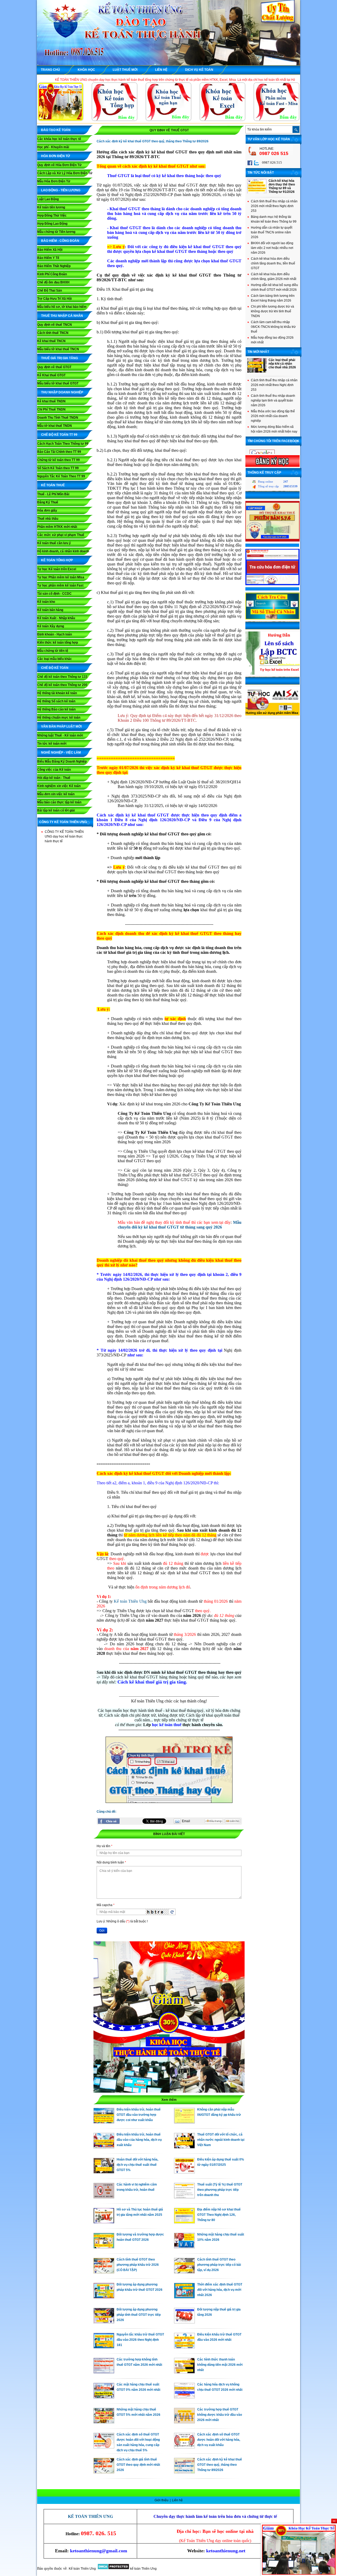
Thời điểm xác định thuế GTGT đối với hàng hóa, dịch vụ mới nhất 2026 (220, 2290)
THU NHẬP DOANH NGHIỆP (62, 392)
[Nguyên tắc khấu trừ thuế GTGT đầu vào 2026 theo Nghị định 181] (104, 2347)
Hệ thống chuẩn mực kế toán (59, 718)
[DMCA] (113, 2569)
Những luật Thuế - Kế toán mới (60, 735)
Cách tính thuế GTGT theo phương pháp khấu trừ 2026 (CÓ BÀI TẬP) (138, 2265)
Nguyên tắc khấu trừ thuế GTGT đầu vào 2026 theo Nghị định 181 (140, 2340)
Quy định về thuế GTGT (54, 367)
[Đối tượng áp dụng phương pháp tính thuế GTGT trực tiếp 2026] (104, 2322)
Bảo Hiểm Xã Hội (50, 250)
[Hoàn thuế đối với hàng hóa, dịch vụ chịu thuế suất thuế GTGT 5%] (104, 2172)
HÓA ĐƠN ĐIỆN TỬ (56, 156)
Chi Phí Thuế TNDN (51, 409)
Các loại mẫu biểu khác (54, 659)
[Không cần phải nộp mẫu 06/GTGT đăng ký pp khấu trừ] (184, 2122)
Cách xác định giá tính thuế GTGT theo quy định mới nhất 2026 (138, 2465)
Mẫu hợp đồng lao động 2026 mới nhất (272, 340)
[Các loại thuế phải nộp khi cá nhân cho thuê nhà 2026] (257, 372)
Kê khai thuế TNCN (51, 341)
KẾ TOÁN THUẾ (53, 485)
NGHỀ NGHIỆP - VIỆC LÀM (61, 753)
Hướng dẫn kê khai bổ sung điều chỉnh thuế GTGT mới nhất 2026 (274, 287)
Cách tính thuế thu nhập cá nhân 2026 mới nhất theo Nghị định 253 (274, 206)
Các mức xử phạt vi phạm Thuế (61, 535)
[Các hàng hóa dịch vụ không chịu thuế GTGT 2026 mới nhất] (184, 2397)
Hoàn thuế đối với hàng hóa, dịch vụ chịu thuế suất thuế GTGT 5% (137, 2165)
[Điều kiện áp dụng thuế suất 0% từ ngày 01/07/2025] (184, 2172)
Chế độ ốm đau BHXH (53, 282)
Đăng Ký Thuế (48, 502)
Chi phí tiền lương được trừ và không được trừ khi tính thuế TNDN (272, 311)
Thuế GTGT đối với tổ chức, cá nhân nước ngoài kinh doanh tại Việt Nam (221, 2140)
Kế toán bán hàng (50, 610)
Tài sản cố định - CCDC (54, 594)
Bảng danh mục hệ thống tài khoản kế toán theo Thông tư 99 (274, 219)
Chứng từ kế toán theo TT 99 (58, 460)
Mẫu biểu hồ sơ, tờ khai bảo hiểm (62, 307)
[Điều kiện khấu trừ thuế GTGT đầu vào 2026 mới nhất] (184, 2347)
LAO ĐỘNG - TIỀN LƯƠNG (61, 190)
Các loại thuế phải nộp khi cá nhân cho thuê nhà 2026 (282, 364)
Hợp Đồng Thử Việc (52, 215)
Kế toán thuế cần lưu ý (54, 543)
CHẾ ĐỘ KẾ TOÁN (55, 668)
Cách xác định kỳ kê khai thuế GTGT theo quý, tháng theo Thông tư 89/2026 (220, 2465)
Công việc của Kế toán (54, 770)
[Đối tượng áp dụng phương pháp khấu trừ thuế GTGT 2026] (104, 2297)
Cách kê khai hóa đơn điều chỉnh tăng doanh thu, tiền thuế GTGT (273, 263)
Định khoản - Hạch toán (54, 634)
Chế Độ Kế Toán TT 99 (59, 435)
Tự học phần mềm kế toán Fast (60, 585)
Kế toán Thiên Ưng (130, 1601)
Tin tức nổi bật (261, 173)
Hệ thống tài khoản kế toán (57, 693)
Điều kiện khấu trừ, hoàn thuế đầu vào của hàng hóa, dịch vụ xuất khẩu (139, 2140)
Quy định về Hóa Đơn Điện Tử (59, 165)
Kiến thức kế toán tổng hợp (58, 643)
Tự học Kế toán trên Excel (57, 569)
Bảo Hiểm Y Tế (48, 258)
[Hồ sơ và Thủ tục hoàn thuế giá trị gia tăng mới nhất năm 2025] (104, 2222)
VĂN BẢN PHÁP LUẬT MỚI (61, 726)
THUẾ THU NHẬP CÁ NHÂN (62, 316)
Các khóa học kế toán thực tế (59, 139)
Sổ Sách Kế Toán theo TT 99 (58, 468)
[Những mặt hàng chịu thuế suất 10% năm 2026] (184, 2247)
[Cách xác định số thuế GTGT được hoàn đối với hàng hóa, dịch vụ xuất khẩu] (184, 2447)
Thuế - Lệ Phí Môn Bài (53, 494)
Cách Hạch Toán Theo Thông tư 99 (63, 444)
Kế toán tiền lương (51, 207)
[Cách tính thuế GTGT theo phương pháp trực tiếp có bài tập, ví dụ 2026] (184, 2272)
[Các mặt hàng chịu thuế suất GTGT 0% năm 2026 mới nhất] (104, 2397)
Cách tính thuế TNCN (53, 333)
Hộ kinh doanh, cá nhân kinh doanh (63, 551)
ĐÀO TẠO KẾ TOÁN (56, 130)
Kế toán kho (46, 602)
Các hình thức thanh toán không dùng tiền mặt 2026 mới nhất (220, 2365)
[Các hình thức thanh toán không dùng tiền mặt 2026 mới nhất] (184, 2372)
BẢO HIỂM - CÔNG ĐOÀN (60, 241)
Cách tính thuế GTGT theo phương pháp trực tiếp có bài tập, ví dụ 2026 (219, 2265)
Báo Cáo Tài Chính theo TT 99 (59, 452)
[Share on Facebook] (109, 1821)
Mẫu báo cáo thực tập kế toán (59, 802)
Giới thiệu (162, 2500)
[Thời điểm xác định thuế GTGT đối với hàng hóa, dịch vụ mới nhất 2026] (184, 2297)
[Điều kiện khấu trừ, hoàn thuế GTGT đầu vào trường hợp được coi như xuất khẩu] (104, 2122)
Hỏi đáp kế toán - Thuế (54, 778)
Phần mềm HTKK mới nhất (57, 527)
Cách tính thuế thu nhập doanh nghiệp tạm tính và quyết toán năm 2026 (273, 400)
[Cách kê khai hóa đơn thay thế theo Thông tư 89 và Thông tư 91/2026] (257, 192)
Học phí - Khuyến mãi (53, 147)
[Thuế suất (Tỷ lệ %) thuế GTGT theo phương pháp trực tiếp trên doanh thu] (184, 2197)
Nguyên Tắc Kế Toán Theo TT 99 (61, 476)
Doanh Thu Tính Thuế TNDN (58, 418)
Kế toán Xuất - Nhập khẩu (56, 618)
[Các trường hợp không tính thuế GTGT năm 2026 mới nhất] (104, 2372)
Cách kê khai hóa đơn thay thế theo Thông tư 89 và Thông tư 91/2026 (282, 186)
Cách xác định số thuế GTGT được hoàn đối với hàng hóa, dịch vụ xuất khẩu (219, 2440)
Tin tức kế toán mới (52, 744)
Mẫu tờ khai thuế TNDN (54, 426)
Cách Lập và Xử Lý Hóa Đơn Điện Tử (65, 173)
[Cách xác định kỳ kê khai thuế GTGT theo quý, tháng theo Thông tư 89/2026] (184, 2472)
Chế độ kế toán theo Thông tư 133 (62, 677)
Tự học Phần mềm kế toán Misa (61, 577)
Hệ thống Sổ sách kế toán (56, 701)
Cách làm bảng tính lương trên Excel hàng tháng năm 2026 (273, 298)
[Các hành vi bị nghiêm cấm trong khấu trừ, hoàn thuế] (104, 2197)
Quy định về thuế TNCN (54, 325)
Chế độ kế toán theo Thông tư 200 (62, 685)
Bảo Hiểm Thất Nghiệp (54, 266)
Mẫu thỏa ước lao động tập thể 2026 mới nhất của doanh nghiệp (273, 416)
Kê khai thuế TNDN (51, 401)
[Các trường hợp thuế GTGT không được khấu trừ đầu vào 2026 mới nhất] (184, 2422)
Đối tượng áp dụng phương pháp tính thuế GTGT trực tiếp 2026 (139, 2315)
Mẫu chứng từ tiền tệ (53, 651)
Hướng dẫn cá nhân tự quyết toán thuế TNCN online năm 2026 (272, 232)
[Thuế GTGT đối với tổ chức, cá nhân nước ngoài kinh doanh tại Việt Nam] (184, 2147)
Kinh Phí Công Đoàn (52, 274)
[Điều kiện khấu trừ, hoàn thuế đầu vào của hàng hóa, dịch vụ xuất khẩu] (104, 2147)
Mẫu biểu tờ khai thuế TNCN (58, 349)
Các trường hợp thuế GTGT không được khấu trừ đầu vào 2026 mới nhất (220, 2415)
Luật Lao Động (48, 199)
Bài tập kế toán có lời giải (56, 810)
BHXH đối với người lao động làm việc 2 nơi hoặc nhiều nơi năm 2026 (272, 248)
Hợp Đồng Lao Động (52, 224)
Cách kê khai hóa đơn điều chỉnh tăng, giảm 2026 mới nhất (274, 277)
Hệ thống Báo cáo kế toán (56, 709)
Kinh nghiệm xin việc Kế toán (59, 786)
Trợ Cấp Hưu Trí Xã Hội (54, 299)
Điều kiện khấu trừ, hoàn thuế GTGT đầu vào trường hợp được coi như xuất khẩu (139, 2115)
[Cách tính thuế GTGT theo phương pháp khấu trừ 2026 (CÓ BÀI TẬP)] (104, 2272)
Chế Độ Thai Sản (49, 290)
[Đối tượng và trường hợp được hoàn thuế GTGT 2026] (104, 2247)
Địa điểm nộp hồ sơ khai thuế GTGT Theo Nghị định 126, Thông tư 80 (219, 2215)
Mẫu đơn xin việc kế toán (56, 794)
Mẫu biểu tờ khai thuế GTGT (58, 383)
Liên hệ (177, 2500)
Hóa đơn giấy (47, 510)
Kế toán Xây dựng (51, 626)
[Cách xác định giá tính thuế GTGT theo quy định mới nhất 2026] (104, 2472)
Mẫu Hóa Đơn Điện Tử (54, 181)
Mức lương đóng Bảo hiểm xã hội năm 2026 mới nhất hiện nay (274, 429)
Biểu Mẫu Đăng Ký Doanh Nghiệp (62, 761)
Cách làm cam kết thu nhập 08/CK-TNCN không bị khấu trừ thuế (273, 327)
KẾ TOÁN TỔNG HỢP (57, 560)
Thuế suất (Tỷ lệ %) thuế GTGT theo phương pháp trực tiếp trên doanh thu (220, 2190)
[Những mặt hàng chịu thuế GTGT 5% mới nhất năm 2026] (104, 2422)
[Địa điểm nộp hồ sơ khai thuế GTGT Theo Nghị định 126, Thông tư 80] (184, 2222)
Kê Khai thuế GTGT (51, 375)
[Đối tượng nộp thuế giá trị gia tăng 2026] (184, 2322)
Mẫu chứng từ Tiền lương (56, 232)
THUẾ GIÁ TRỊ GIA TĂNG (60, 358)
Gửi (102, 1931)
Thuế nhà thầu (48, 519)
